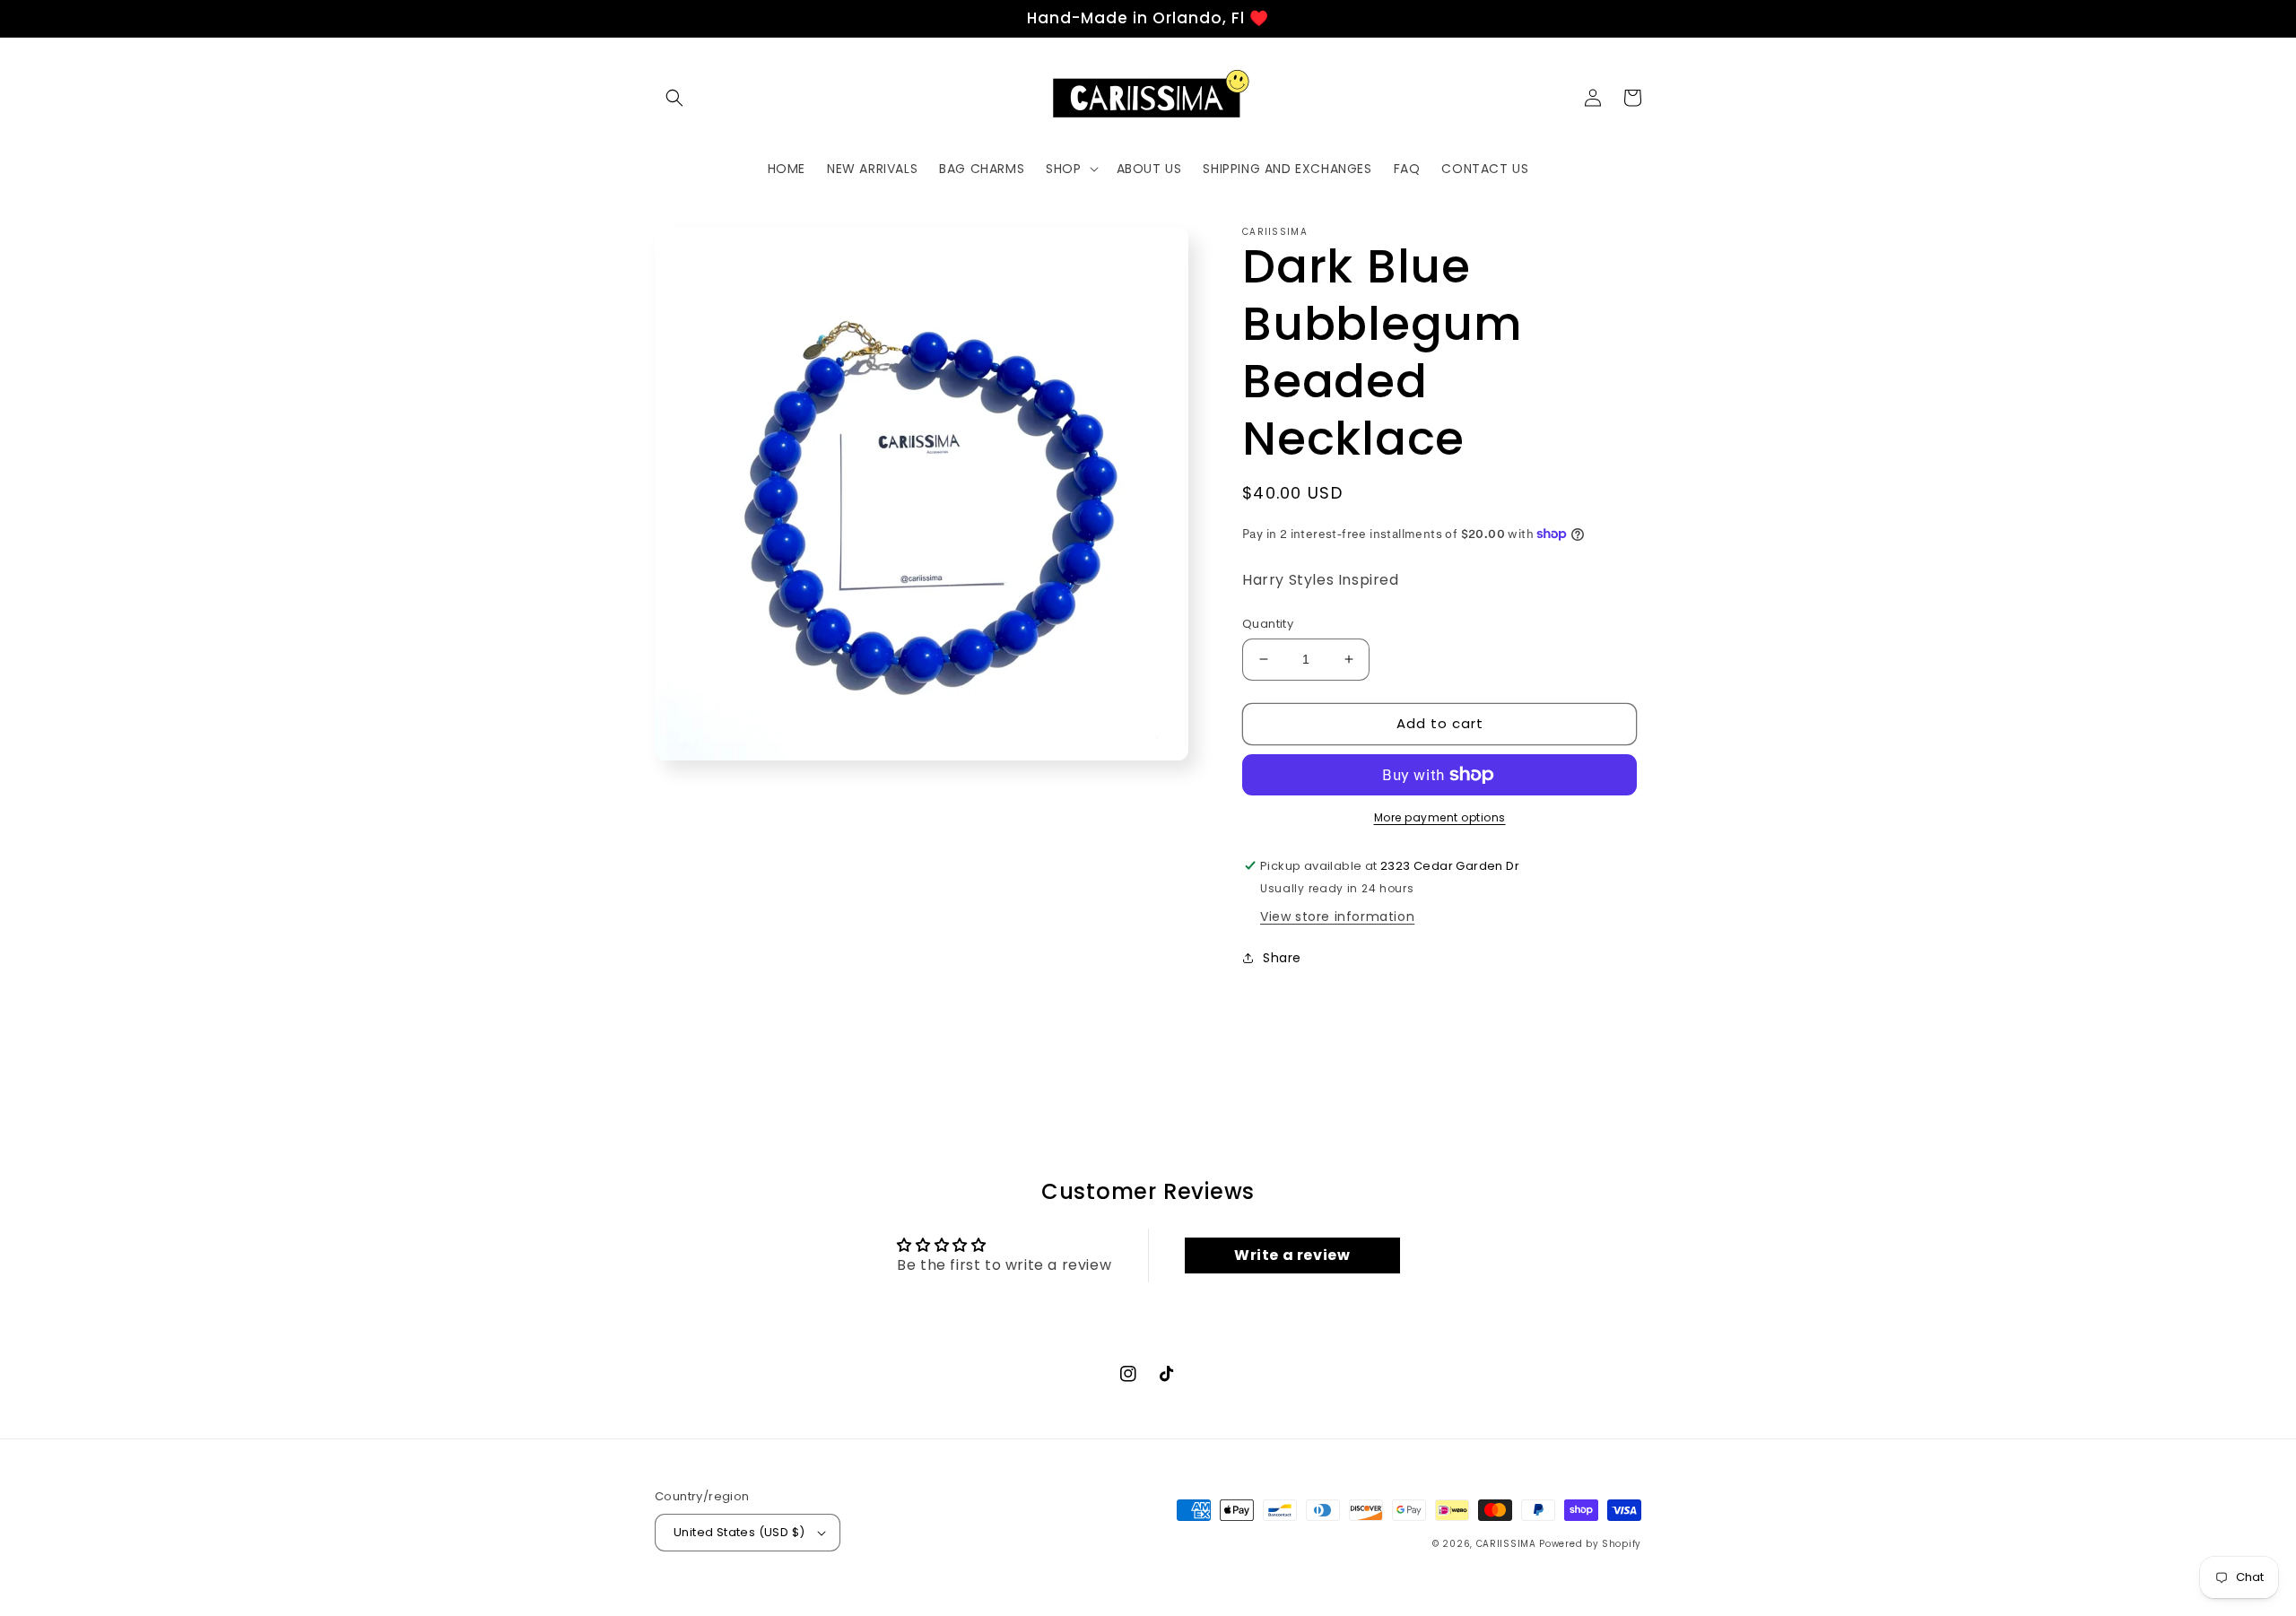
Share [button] (1282, 958)
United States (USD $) (739, 1532)
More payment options (1440, 817)
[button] (674, 98)
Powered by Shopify (1590, 1544)
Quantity (1268, 624)
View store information (1337, 917)
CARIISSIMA (1506, 1544)
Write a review (1292, 1255)
